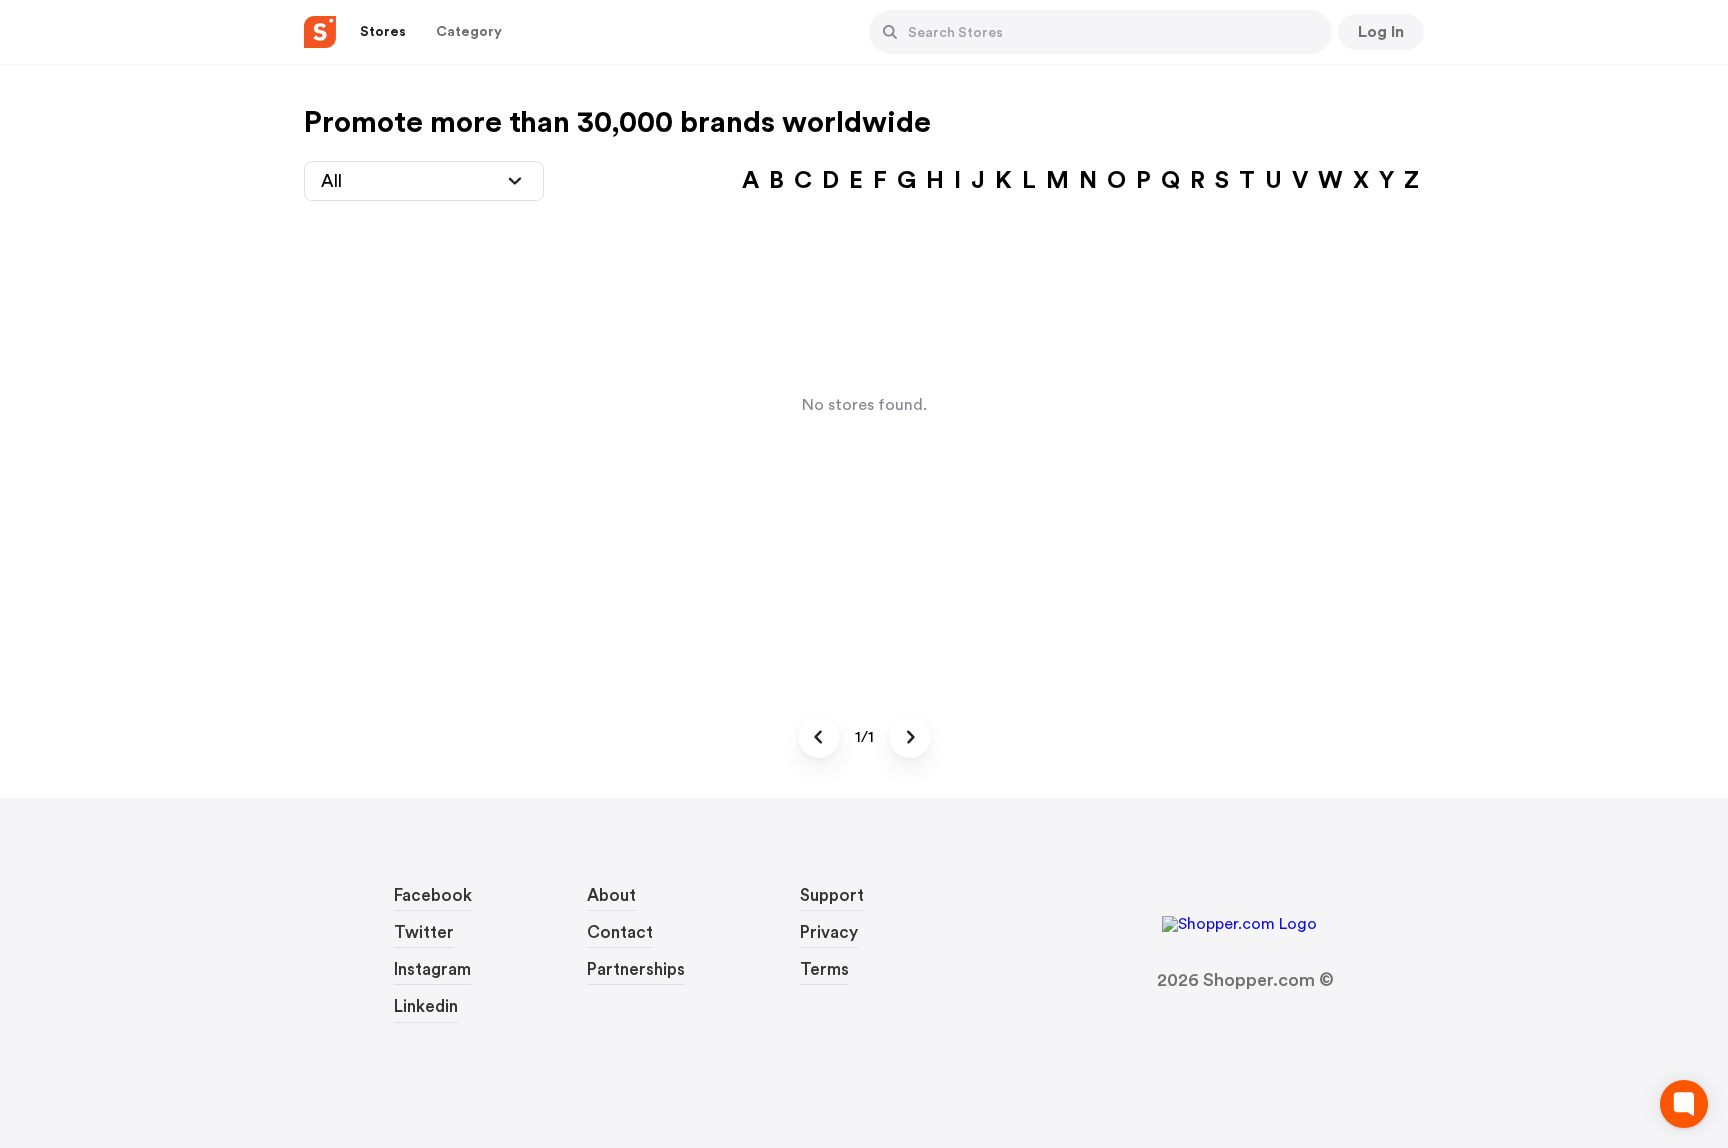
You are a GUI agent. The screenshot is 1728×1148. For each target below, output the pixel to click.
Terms (824, 969)
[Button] (890, 32)
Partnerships (636, 969)
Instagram (432, 969)
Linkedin (426, 1006)
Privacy (829, 932)
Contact (620, 932)
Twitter (424, 932)
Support (832, 895)
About (611, 895)
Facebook (433, 895)
